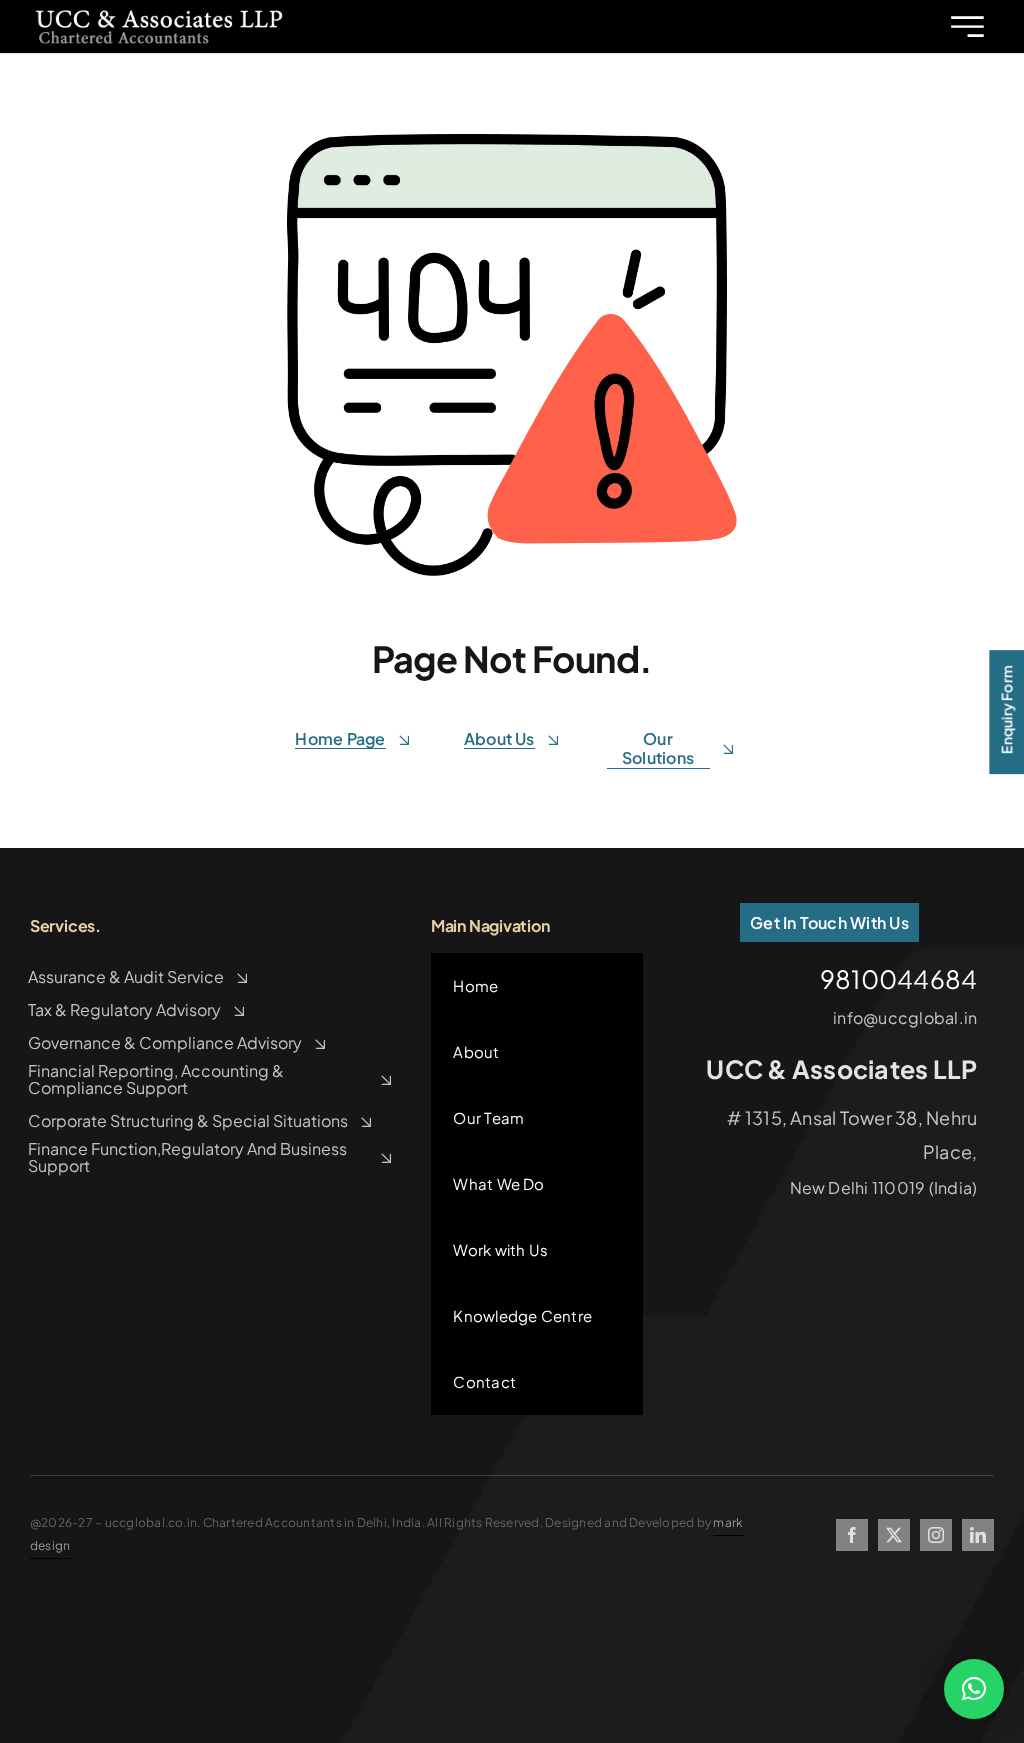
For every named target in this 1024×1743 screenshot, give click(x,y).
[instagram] (936, 1535)
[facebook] (852, 1535)
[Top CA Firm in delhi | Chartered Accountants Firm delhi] (159, 13)
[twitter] (894, 1535)
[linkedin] (978, 1535)
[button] (974, 1689)
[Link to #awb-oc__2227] (967, 26)
